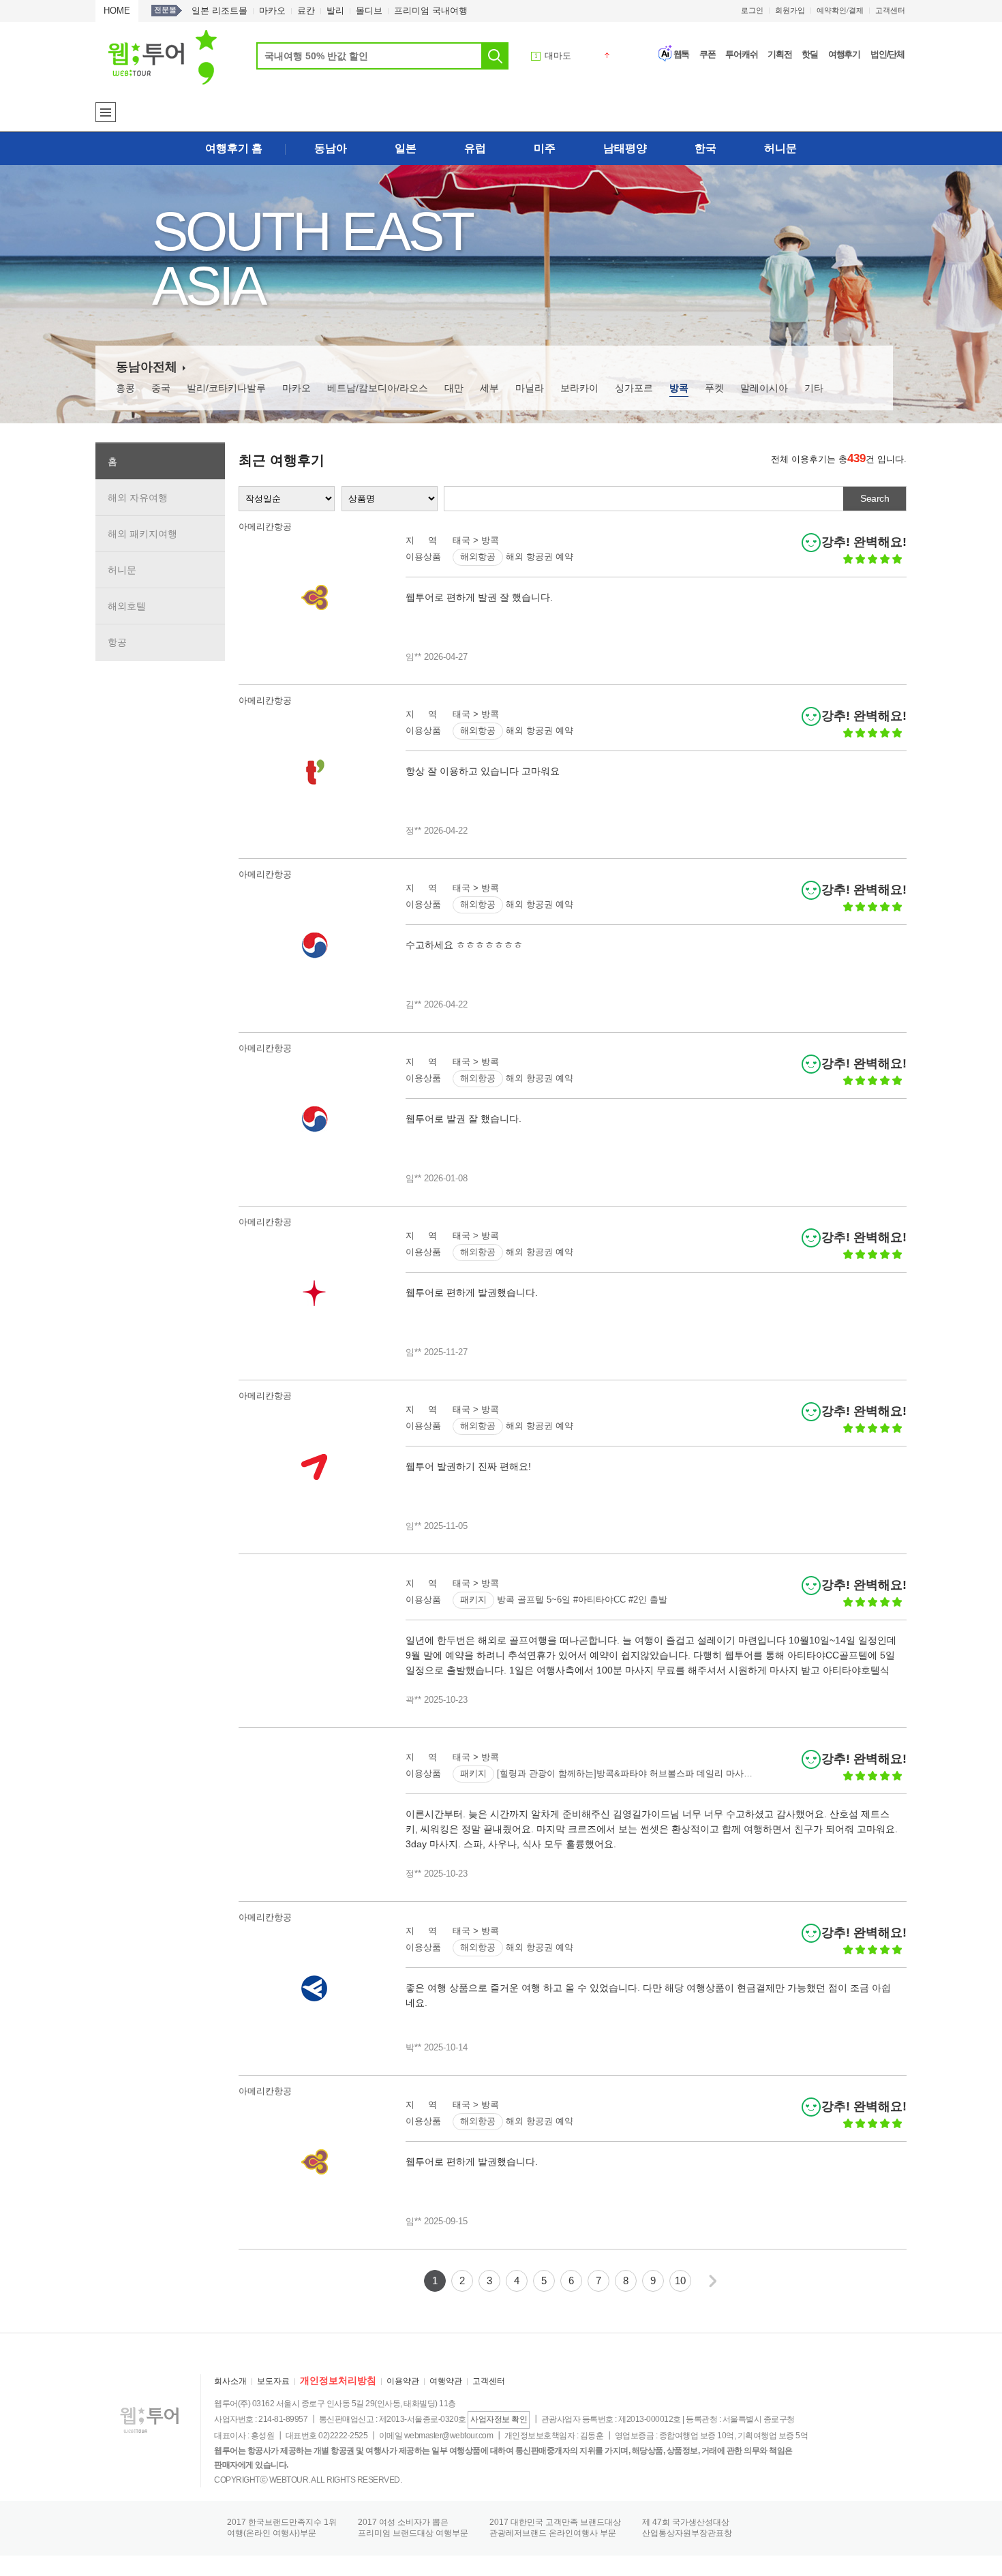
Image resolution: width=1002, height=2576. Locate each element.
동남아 (331, 148)
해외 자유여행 (138, 498)
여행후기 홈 (234, 148)
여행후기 (844, 54)
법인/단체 (887, 54)
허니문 (780, 148)
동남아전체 (147, 367)
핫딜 (810, 54)
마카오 (272, 11)
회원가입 (790, 10)
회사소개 (230, 2381)
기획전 (780, 54)
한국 (705, 148)
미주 (545, 148)
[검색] (495, 56)
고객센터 (890, 10)
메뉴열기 (106, 112)
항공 (117, 642)
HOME (117, 11)
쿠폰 (708, 54)
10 (680, 2280)
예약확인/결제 (840, 10)
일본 (406, 148)
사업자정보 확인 (499, 2419)
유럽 (475, 148)
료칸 (306, 11)
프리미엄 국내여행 (431, 11)
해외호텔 (127, 606)
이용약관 (403, 2381)
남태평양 (625, 148)
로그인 (752, 10)
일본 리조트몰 (219, 11)
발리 (335, 11)
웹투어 (163, 57)
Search (875, 498)
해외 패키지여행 (142, 534)
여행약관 (446, 2381)
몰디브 (369, 11)
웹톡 (682, 54)
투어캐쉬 (741, 54)
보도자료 (273, 2381)
